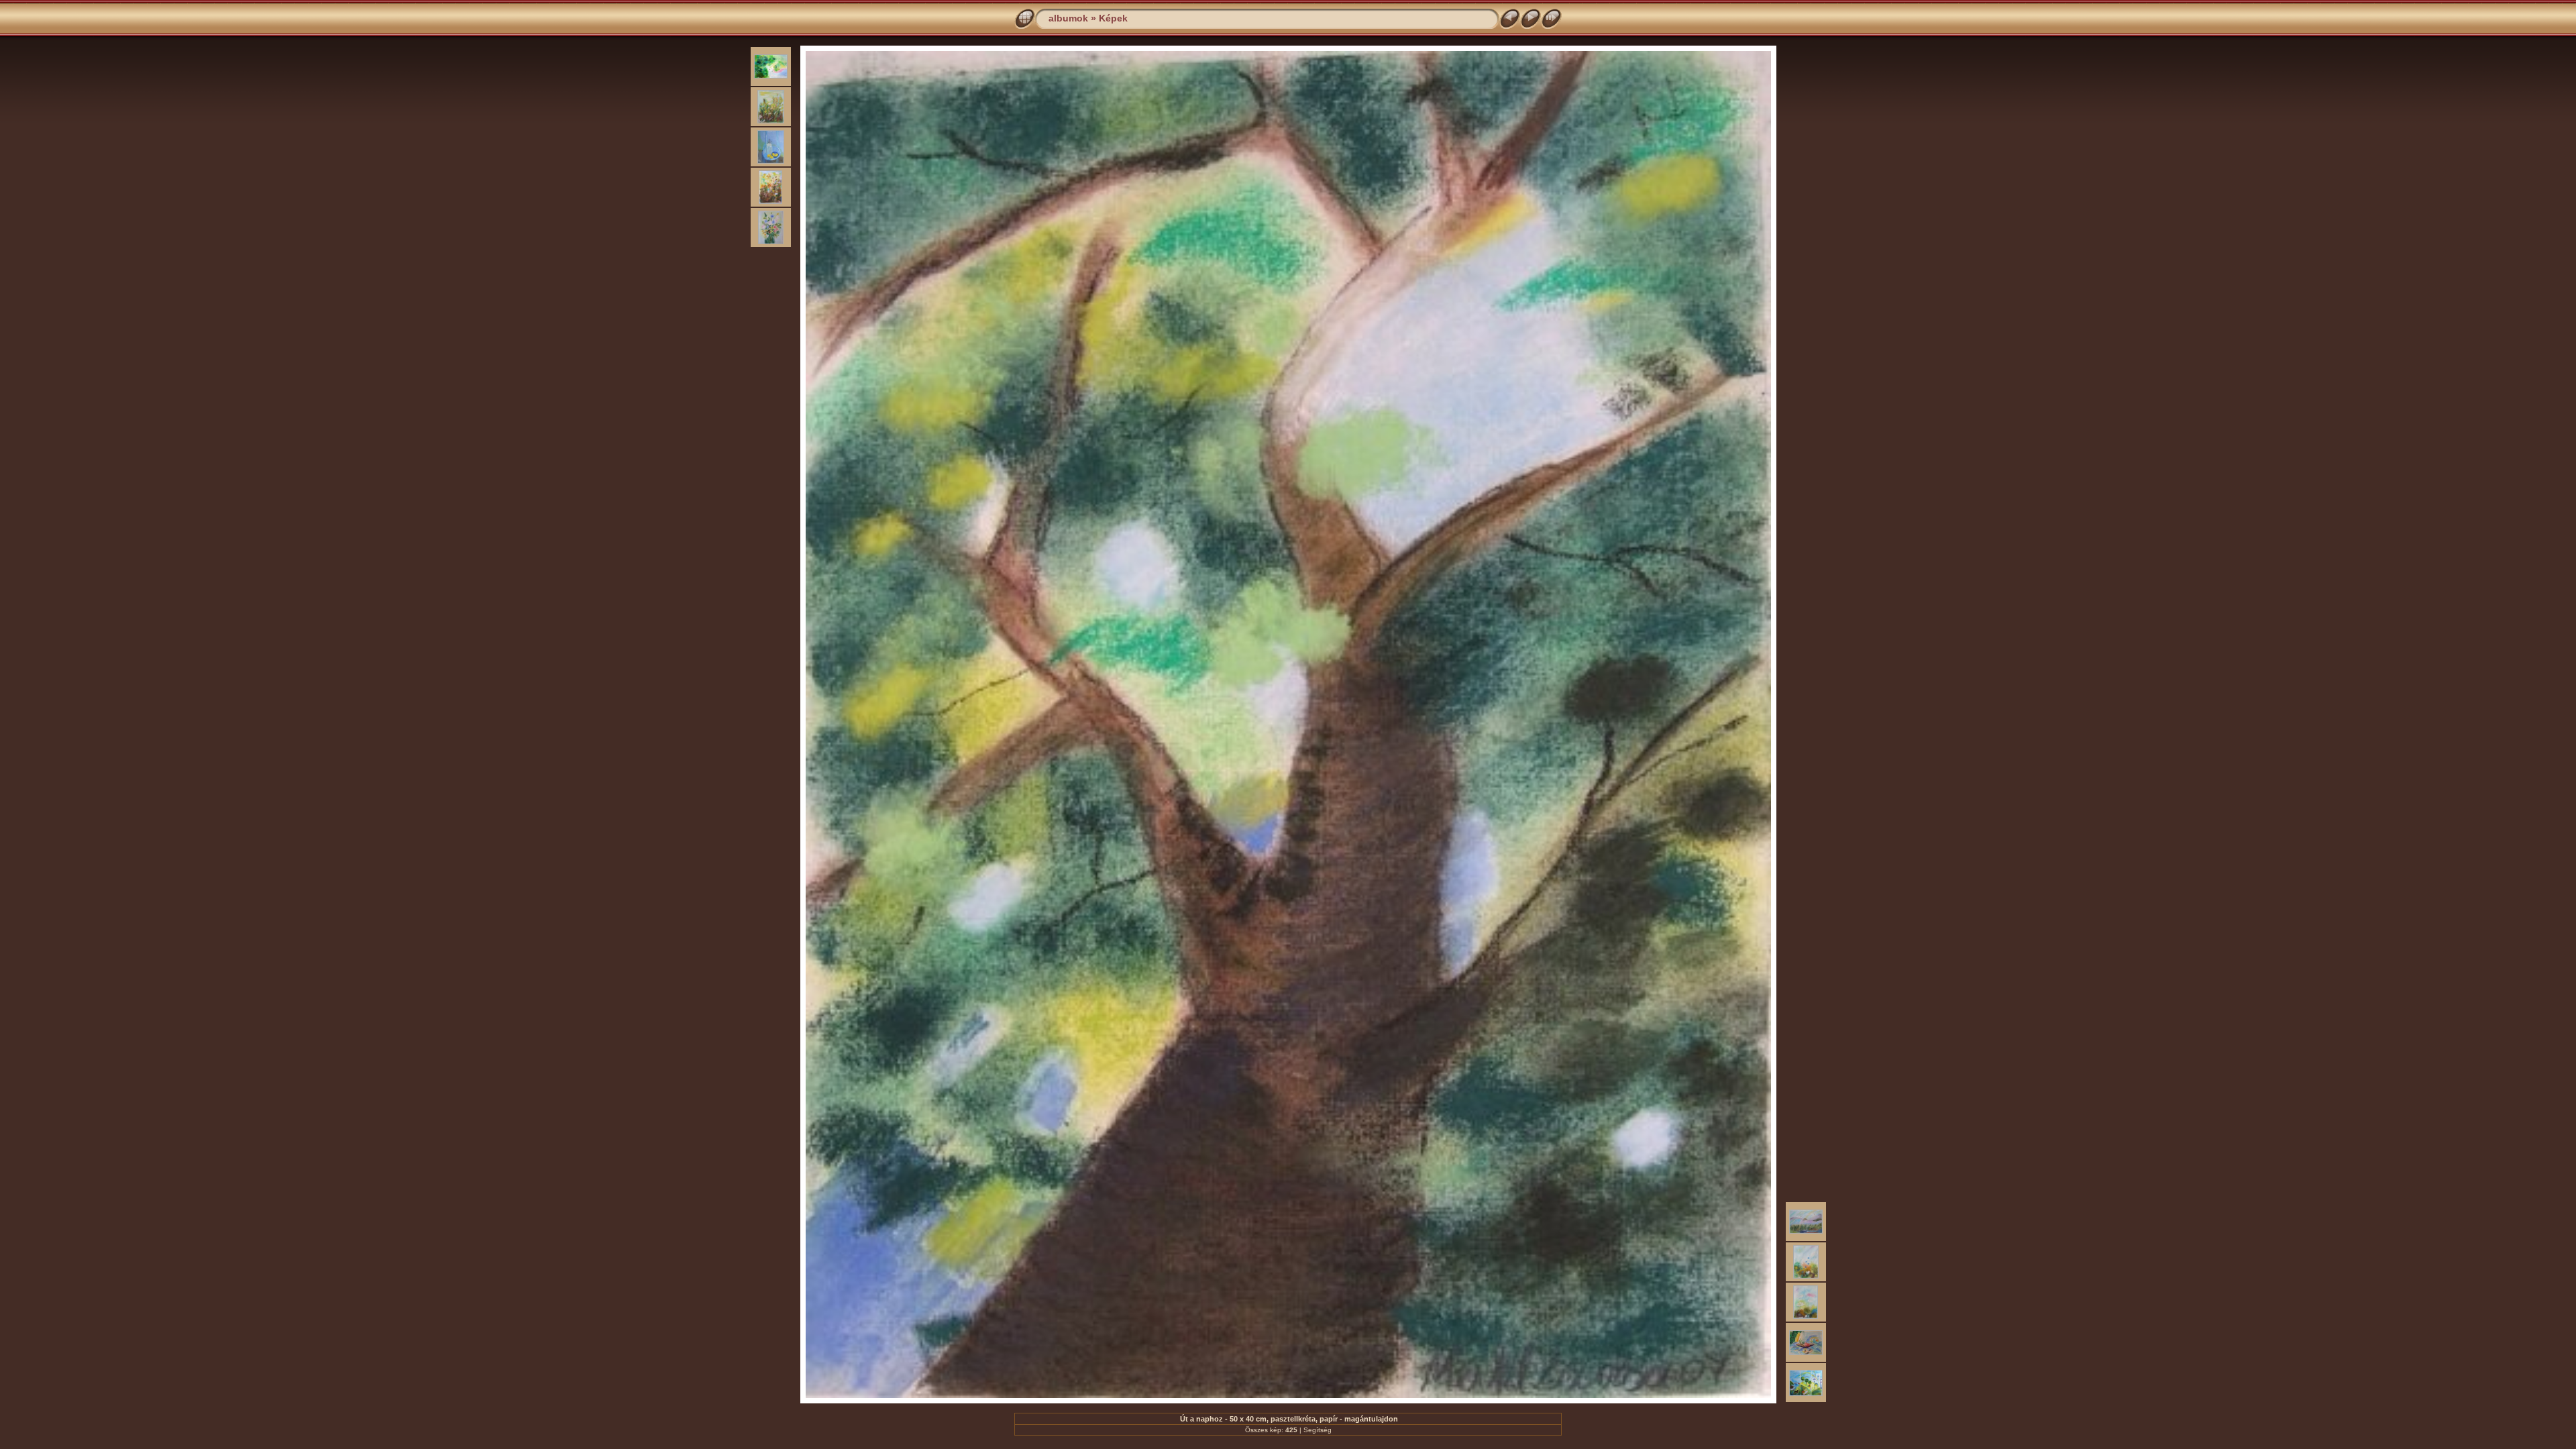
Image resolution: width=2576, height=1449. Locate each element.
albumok (1068, 18)
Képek (1113, 18)
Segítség (1318, 1430)
